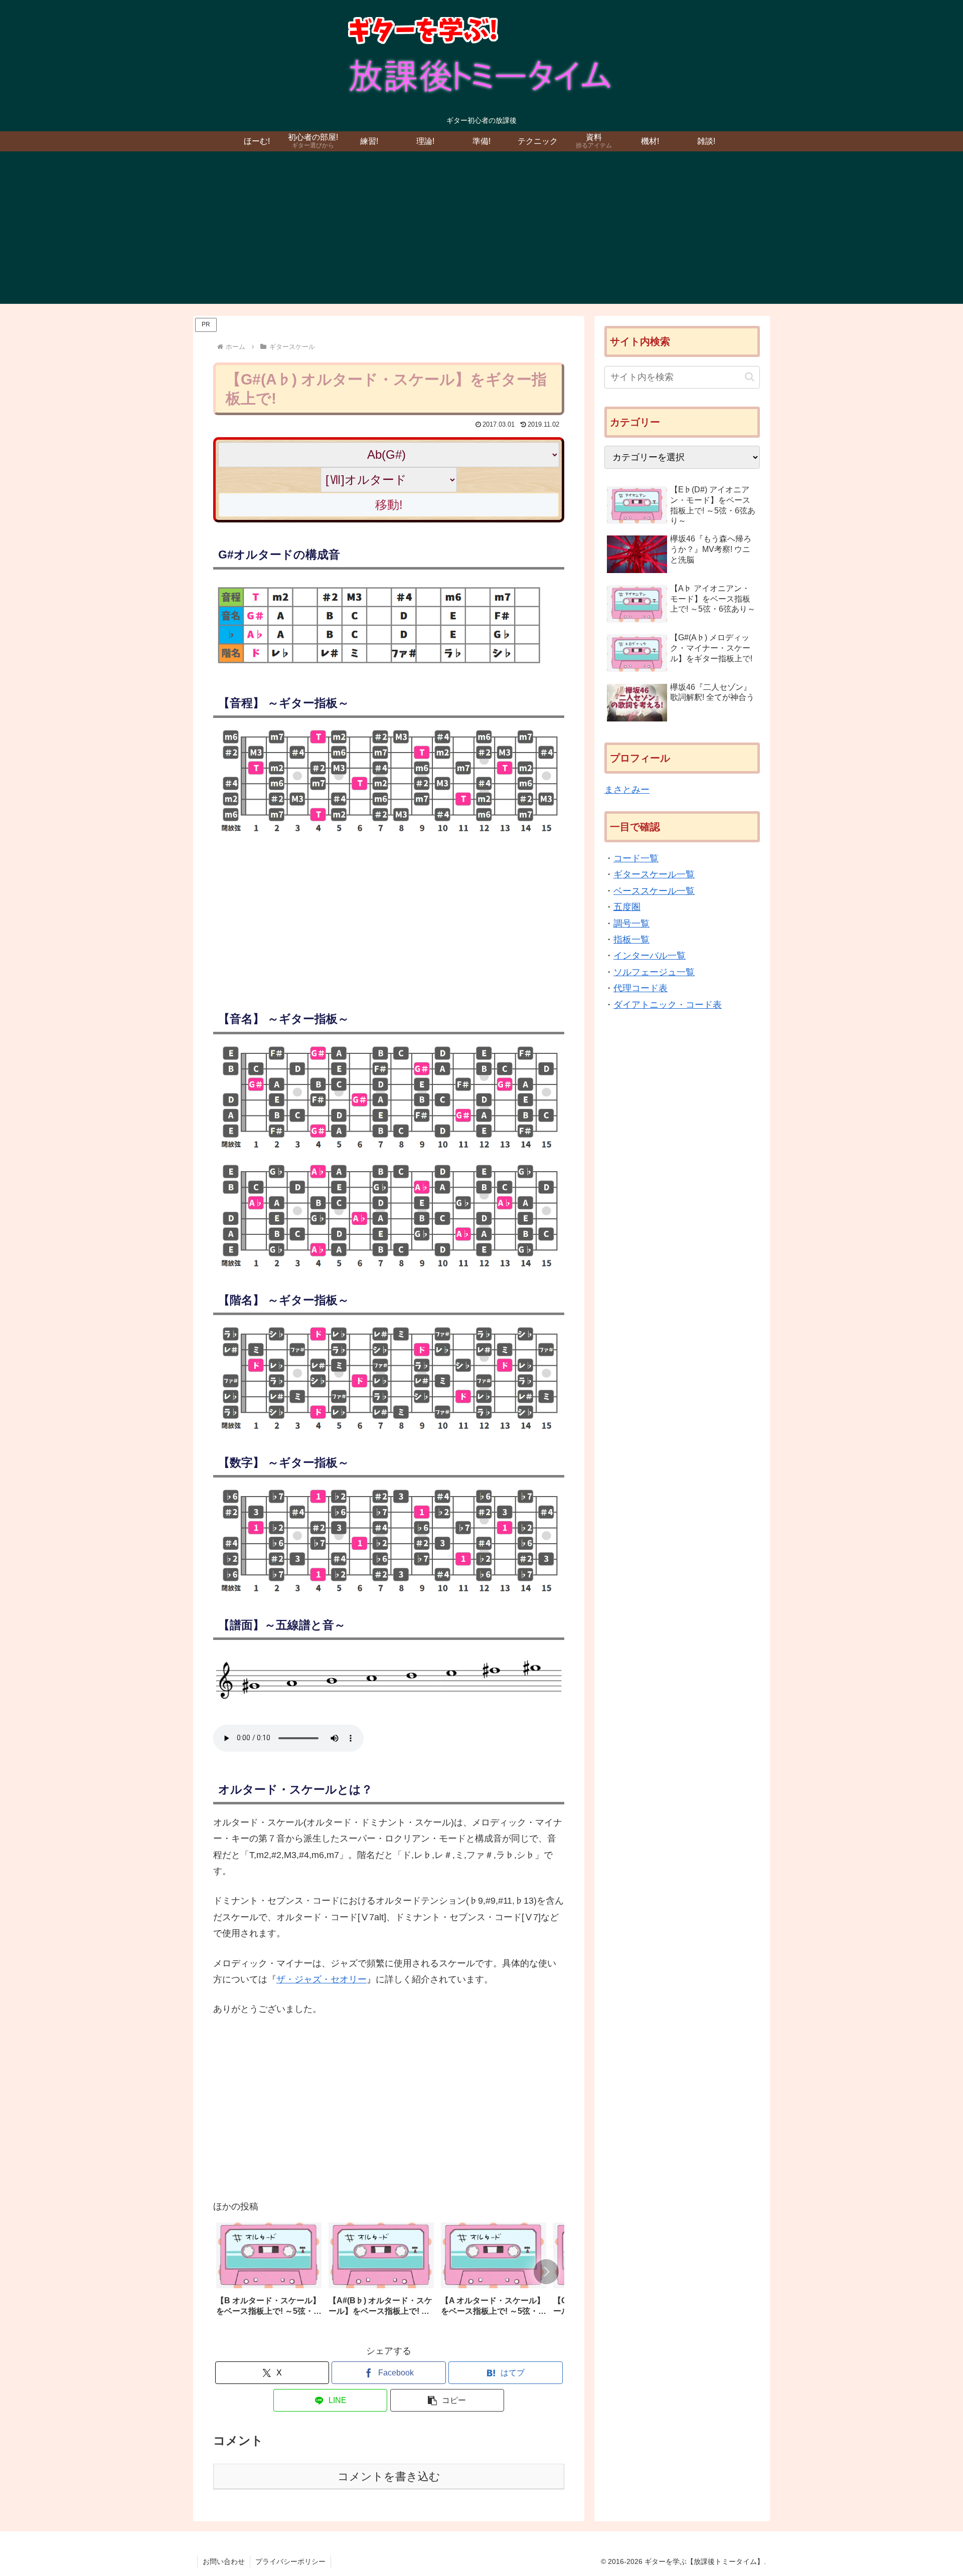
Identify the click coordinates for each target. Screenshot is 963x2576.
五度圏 (627, 907)
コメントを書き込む (389, 2476)
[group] (269, 2273)
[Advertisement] (481, 234)
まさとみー (627, 790)
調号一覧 (631, 924)
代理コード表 (640, 988)
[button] (546, 2272)
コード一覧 (636, 858)
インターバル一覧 (650, 956)
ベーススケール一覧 (654, 891)
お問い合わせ (224, 2561)
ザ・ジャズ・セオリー (322, 1979)
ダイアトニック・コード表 (668, 1005)
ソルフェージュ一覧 (654, 972)
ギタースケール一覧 (654, 875)
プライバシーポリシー (290, 2561)
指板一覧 (631, 940)
